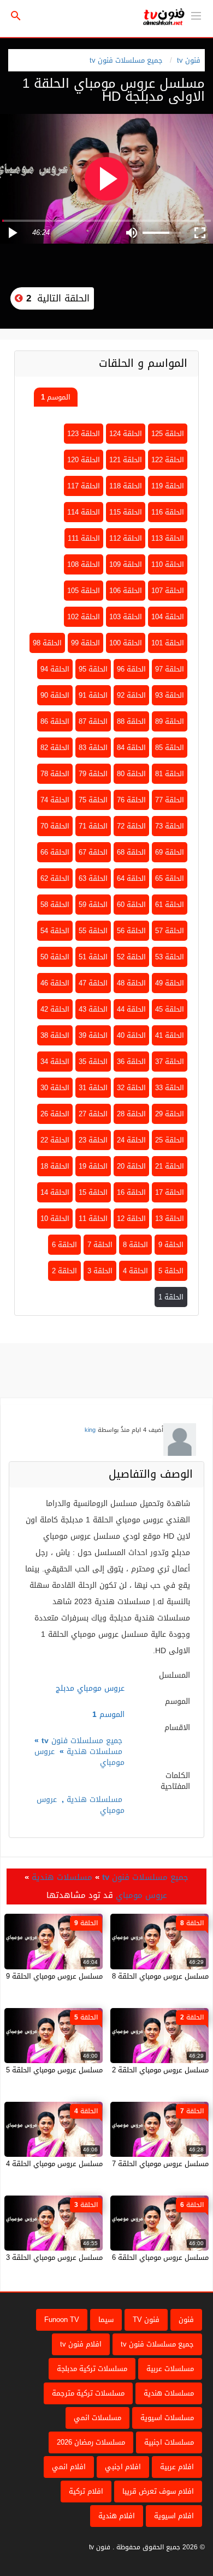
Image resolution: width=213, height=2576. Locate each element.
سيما (106, 2320)
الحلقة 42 (55, 1009)
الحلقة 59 (93, 905)
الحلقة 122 (168, 460)
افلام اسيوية (174, 2516)
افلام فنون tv (81, 2344)
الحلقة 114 (84, 512)
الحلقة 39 (93, 1035)
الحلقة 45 (170, 1009)
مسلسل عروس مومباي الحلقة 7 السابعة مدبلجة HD (130, 2164)
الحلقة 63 (93, 878)
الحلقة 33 (170, 1088)
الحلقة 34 (55, 1062)
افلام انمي (69, 2467)
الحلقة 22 (55, 1140)
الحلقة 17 (170, 1192)
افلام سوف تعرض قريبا (158, 2491)
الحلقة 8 (135, 1245)
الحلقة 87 (93, 721)
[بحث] (16, 16)
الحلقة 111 (84, 538)
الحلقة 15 (93, 1192)
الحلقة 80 (131, 774)
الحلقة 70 (55, 826)
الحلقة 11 (93, 1219)
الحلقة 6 (64, 1245)
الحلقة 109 (126, 564)
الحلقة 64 (131, 878)
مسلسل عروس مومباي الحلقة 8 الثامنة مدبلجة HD (132, 1976)
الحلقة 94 (55, 669)
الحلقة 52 (131, 957)
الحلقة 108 (84, 564)
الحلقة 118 (126, 486)
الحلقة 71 (93, 826)
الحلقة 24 (131, 1140)
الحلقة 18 (55, 1166)
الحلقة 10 (55, 1219)
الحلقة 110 (168, 564)
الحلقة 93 (170, 695)
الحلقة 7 (100, 1245)
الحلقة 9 (171, 1245)
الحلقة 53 (170, 957)
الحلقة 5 (171, 1271)
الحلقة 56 (131, 931)
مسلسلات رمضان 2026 (91, 2442)
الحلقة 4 (135, 1271)
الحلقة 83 (93, 748)
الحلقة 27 (93, 1114)
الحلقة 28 (131, 1114)
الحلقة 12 (131, 1219)
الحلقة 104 (168, 617)
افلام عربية (177, 2467)
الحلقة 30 (55, 1088)
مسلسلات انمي (97, 2418)
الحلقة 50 (55, 957)
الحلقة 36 (131, 1062)
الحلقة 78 (55, 774)
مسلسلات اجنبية (169, 2442)
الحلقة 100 (126, 643)
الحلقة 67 (93, 852)
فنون (186, 2320)
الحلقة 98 (47, 643)
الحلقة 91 (93, 695)
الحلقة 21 (170, 1166)
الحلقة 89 (170, 721)
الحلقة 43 (93, 1009)
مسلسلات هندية (94, 1752)
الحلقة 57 (170, 931)
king (90, 1430)
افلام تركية (86, 2491)
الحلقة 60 (131, 905)
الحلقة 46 (55, 983)
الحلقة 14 (55, 1192)
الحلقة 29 (170, 1114)
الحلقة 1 (171, 1297)
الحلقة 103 (126, 617)
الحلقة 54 (55, 931)
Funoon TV (62, 2320)
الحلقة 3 (100, 1271)
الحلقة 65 (170, 878)
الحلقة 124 (126, 434)
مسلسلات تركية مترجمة (88, 2393)
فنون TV (146, 2320)
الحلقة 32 (131, 1088)
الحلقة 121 (126, 460)
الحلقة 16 (131, 1192)
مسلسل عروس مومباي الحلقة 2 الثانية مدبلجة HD (133, 2070)
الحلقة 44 (131, 1009)
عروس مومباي (141, 1895)
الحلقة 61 (170, 905)
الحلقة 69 (170, 852)
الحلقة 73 (170, 826)
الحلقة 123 (84, 434)
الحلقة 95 (93, 669)
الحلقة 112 (126, 538)
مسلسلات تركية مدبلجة (92, 2369)
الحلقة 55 (93, 931)
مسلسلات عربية (170, 2369)
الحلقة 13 (170, 1219)
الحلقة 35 (93, 1062)
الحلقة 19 (93, 1166)
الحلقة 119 (168, 486)
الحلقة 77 (170, 800)
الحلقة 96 (131, 669)
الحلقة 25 (170, 1140)
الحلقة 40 (131, 1035)
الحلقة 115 (126, 512)
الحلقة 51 (93, 957)
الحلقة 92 (131, 695)
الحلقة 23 (93, 1140)
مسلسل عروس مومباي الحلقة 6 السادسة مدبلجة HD (128, 2257)
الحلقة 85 (170, 748)
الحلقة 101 (168, 643)
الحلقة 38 (55, 1035)
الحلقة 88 (131, 721)
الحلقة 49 (170, 983)
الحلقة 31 (93, 1088)
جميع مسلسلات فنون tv (126, 60)
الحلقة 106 (126, 591)
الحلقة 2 (64, 1271)
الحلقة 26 (55, 1114)
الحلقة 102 (84, 617)
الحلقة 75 (93, 800)
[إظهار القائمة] (196, 15)
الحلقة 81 (170, 774)
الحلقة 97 (170, 669)
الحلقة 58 (55, 905)
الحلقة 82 (55, 748)
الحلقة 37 (170, 1062)
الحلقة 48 (131, 983)
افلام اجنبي (123, 2467)
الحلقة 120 (84, 460)
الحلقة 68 (131, 852)
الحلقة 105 (84, 591)
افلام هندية (117, 2516)
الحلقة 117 (84, 486)
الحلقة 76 (131, 800)
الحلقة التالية (56, 298)
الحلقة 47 (93, 983)
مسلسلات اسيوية (167, 2418)
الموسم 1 (56, 397)
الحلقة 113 (168, 538)
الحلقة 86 (55, 721)
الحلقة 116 (168, 512)
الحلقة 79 (93, 774)
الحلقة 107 (168, 591)
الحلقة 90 (55, 695)
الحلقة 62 (55, 878)
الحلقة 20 (131, 1166)
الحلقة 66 (55, 852)
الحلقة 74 (55, 800)
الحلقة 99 (85, 643)
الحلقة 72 (131, 826)
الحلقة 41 (170, 1035)
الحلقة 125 (168, 434)
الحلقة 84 (131, 748)
